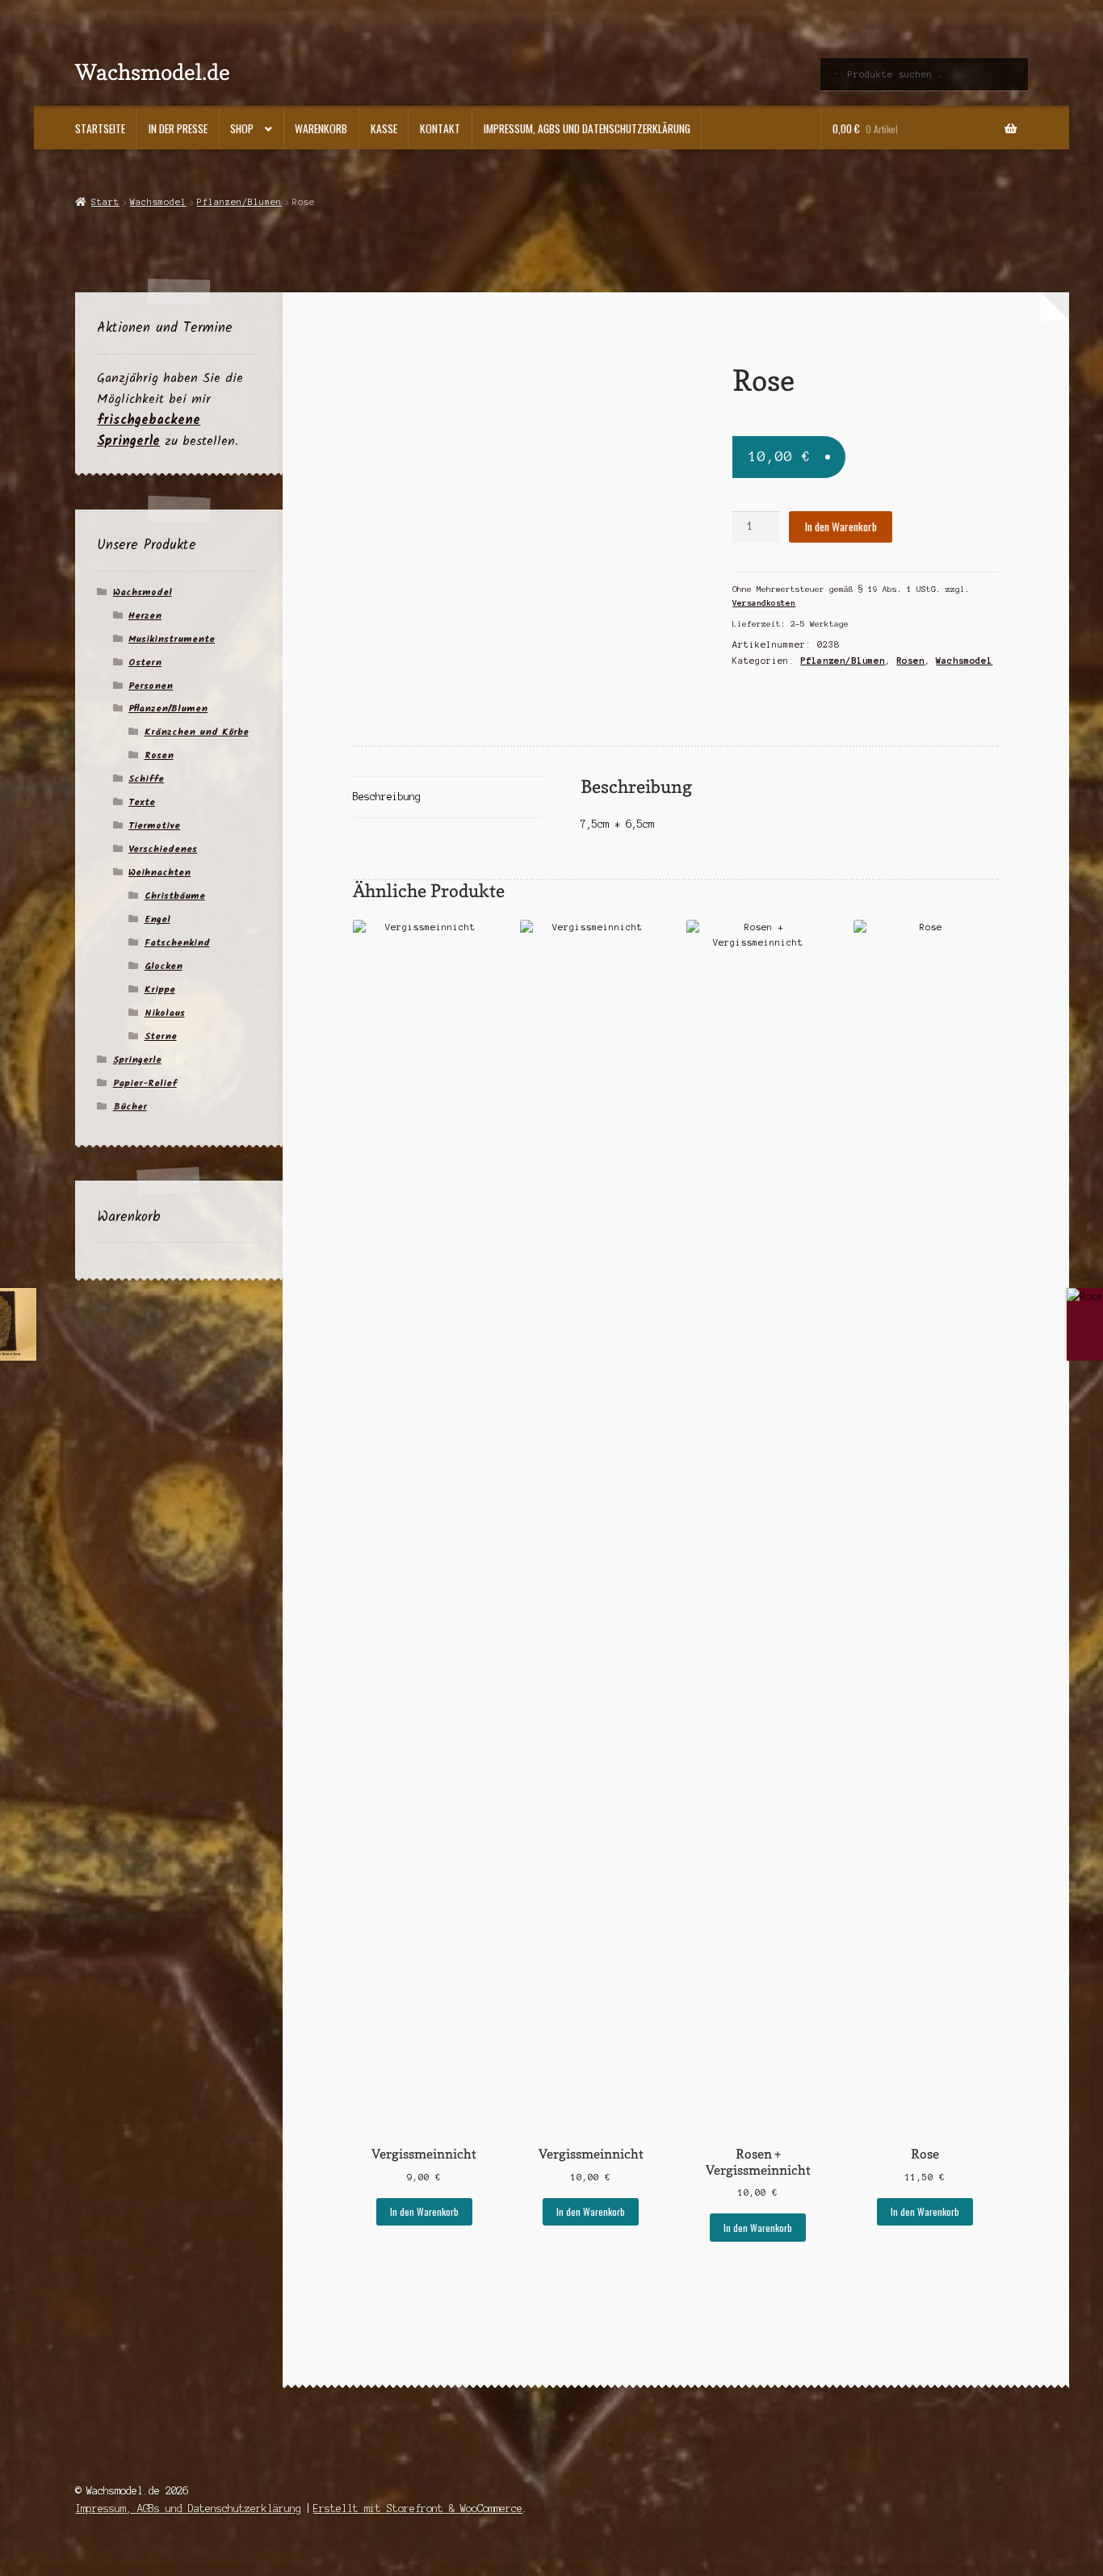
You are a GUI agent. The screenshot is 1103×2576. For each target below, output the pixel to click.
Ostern (145, 663)
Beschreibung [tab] (387, 797)
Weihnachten (159, 873)
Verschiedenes (163, 849)
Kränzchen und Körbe (197, 732)
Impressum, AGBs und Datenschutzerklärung (587, 128)
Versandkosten (764, 603)
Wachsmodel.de (153, 71)
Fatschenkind (177, 943)
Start (105, 202)
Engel (157, 919)
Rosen (910, 661)
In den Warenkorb (841, 527)
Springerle (137, 1060)
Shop (242, 128)
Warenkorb (321, 128)
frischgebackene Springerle (149, 431)
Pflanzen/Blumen (239, 202)
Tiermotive (154, 826)
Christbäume (175, 896)
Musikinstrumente (172, 639)
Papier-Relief (145, 1083)
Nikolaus (165, 1013)
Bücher (130, 1107)
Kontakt (440, 128)
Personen (151, 686)
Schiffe (146, 779)
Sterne (161, 1036)
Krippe (160, 990)
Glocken (164, 966)
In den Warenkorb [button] (424, 2211)
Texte (142, 802)
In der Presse (178, 128)
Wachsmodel (158, 202)
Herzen (145, 616)
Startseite (100, 128)
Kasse (384, 128)
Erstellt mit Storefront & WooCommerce (418, 2509)
